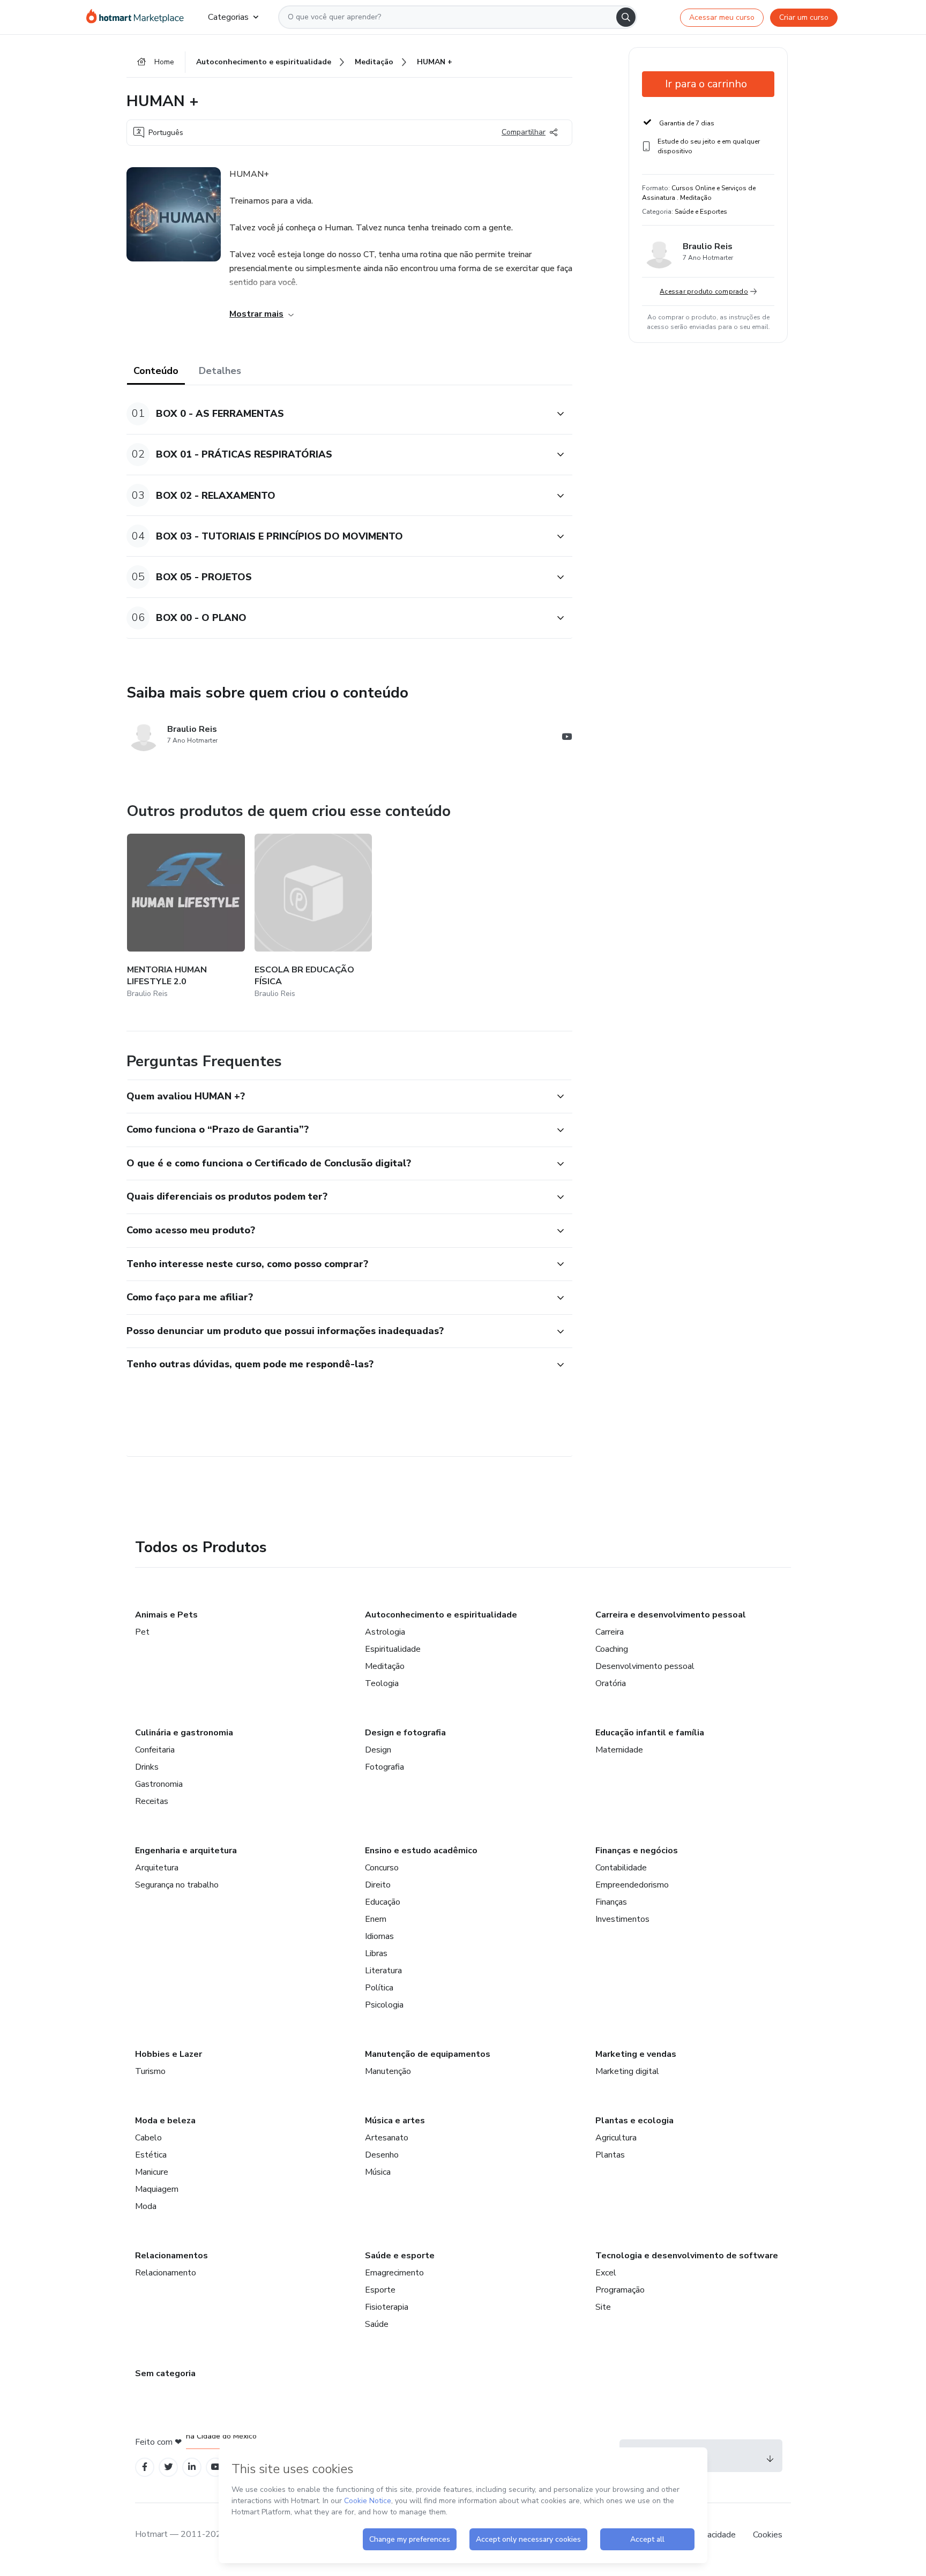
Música (378, 2172)
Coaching (612, 1649)
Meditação (385, 1666)
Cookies (768, 2535)
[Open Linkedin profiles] (192, 2467)
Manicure (152, 2172)
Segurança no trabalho (177, 1885)
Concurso (382, 1868)
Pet (142, 1632)
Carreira (610, 1632)
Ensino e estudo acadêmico (421, 1851)
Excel (606, 2273)
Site (603, 2307)
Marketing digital (627, 2071)
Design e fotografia (405, 1733)
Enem (376, 1919)
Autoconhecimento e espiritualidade (441, 1615)
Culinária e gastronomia (184, 1733)
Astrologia (385, 1632)
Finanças (611, 1902)
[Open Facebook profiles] (145, 2467)
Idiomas (379, 1936)
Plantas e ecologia (634, 2121)
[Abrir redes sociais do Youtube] (567, 738)
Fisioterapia (387, 2307)
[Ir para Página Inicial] (139, 17)
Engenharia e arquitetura (186, 1851)
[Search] (626, 17)
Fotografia (384, 1767)
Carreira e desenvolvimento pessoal (671, 1615)
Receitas (152, 1801)
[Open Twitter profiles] (169, 2467)
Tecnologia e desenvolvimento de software (687, 2256)
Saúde (377, 2324)
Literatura (383, 1971)
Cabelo (148, 2138)
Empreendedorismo (632, 1885)
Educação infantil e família (650, 1733)
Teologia (382, 1683)
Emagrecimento (394, 2273)
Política (379, 1988)
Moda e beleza (165, 2121)
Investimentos (622, 1919)
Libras (376, 1953)
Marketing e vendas (636, 2054)
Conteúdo (156, 371)
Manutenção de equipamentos (428, 2054)
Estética (151, 2155)
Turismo (150, 2071)
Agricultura (616, 2138)
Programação (620, 2290)
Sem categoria (165, 2373)
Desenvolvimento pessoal (645, 1666)
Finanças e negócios (637, 1851)
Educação (383, 1902)
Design (378, 1750)
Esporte (380, 2290)
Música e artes (395, 2121)
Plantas (610, 2155)
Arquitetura (157, 1868)
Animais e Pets (166, 1615)
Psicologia (384, 2005)
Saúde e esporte (400, 2256)
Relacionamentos (171, 2256)
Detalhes (220, 371)
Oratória (611, 1683)
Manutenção (388, 2071)
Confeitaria (155, 1750)
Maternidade (619, 1750)
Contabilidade (621, 1868)
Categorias (228, 17)
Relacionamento (166, 2273)
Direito (378, 1885)
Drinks (147, 1767)
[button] (338, 414)
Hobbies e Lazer (169, 2054)
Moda (146, 2206)
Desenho (382, 2155)
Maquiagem (157, 2189)
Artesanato (387, 2138)
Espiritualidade (393, 1649)
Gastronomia (159, 1784)
